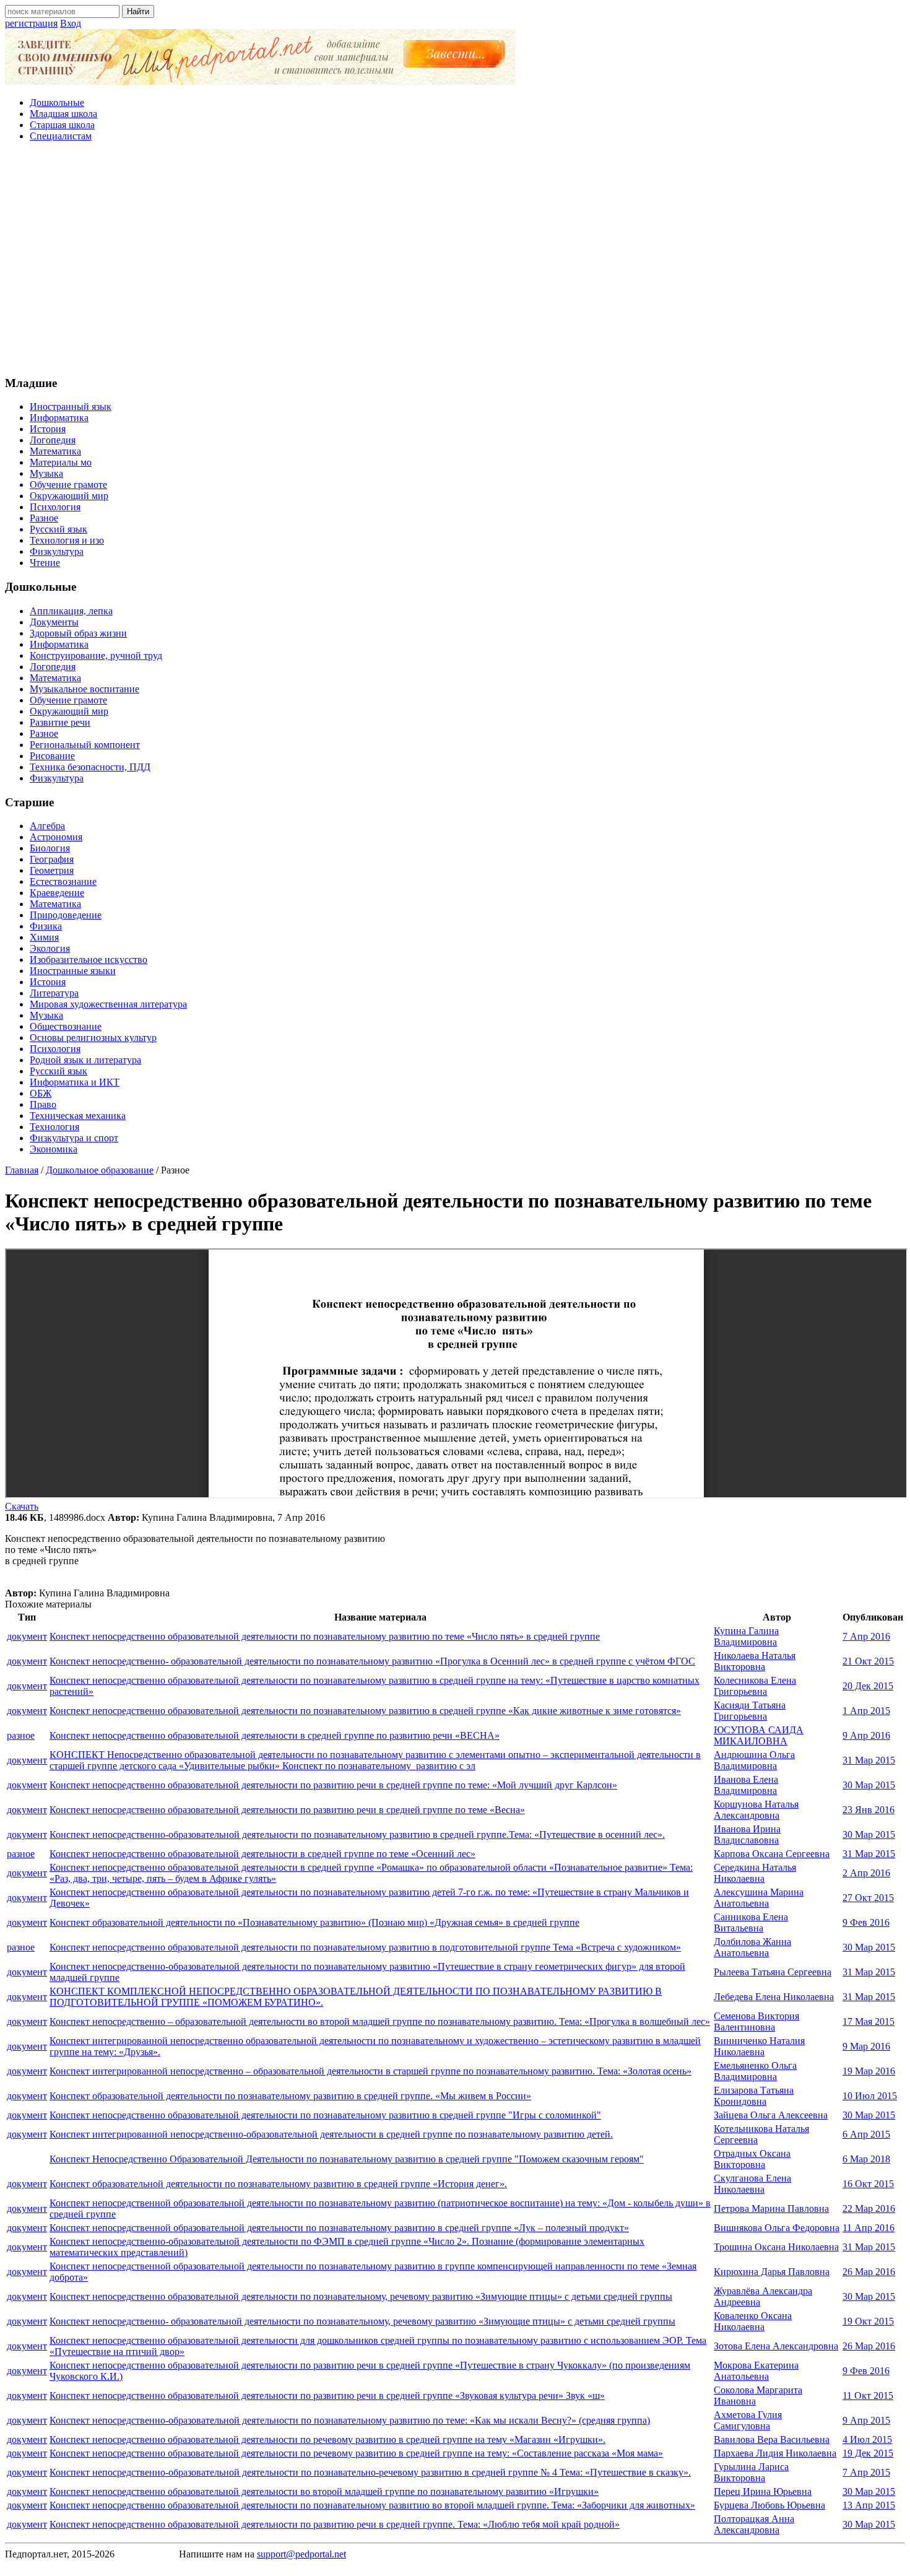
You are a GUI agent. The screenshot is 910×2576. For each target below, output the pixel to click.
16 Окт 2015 (868, 2184)
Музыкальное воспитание (84, 689)
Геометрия (52, 870)
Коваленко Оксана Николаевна (753, 2321)
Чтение (45, 563)
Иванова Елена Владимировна (746, 1785)
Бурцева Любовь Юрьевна (769, 2505)
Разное (44, 518)
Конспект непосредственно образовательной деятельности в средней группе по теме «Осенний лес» (262, 1854)
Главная (22, 1170)
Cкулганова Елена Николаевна (752, 2184)
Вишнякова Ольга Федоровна (777, 2228)
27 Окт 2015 (868, 1898)
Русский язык (58, 529)
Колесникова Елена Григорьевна (755, 1686)
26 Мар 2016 (869, 2272)
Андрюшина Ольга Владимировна (754, 1760)
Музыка (46, 473)
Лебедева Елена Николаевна (774, 1997)
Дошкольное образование (100, 1170)
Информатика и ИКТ (75, 1082)
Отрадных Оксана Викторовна (752, 2159)
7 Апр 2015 (866, 2472)
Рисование (52, 756)
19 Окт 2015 (868, 2321)
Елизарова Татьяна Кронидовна (754, 2096)
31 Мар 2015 (869, 1760)
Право (43, 1104)
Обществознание (66, 1026)
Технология (54, 1127)
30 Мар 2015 (869, 1785)
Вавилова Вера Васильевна (772, 2439)
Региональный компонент (85, 745)
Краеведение (57, 893)
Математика (55, 451)
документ (27, 1636)
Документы (54, 622)
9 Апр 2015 (866, 2420)
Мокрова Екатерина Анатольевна (756, 2371)
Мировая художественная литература (108, 1004)
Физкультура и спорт (74, 1138)
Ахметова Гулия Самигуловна (748, 2420)
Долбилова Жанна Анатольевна (752, 1947)
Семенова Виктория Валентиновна (756, 2021)
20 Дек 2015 (868, 1686)
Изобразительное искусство (89, 959)
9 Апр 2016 (866, 1735)
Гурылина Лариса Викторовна (751, 2472)
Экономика (54, 1149)
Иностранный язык (71, 407)
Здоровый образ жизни (78, 633)
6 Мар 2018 (866, 2159)
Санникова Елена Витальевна (751, 1922)
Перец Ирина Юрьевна (763, 2491)
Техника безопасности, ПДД (90, 767)
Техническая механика (78, 1116)
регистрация (31, 23)
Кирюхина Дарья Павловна (772, 2272)
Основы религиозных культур (93, 1038)
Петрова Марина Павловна (771, 2208)
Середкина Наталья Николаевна (755, 1873)
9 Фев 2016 (866, 1922)
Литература (54, 993)
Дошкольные (57, 102)
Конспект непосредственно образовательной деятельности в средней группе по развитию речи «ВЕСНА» (275, 1735)
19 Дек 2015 (868, 2453)
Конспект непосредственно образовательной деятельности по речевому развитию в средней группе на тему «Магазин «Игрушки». (327, 2439)
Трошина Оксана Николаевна (776, 2247)
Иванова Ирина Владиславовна (747, 1834)
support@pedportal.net (301, 2554)
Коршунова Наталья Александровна (756, 1810)
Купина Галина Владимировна (746, 1636)
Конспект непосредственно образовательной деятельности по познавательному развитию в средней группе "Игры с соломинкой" (325, 2115)
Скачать (22, 1506)
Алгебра (47, 826)
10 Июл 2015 (870, 2096)
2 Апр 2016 (866, 1873)
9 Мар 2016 (866, 2046)
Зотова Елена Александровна (776, 2346)
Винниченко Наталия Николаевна (759, 2046)
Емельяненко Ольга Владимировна (755, 2071)
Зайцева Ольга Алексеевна (771, 2115)
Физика (46, 926)
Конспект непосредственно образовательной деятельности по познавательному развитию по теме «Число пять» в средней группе (325, 1636)
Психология (55, 507)
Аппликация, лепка (71, 611)
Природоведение (66, 915)
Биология (50, 848)
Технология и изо (67, 540)
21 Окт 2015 (868, 1661)
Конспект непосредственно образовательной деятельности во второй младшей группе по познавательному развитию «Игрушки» (324, 2491)
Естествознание (63, 881)
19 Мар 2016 (869, 2071)
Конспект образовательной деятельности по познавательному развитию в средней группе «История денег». (278, 2184)
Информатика (59, 418)
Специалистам (61, 136)
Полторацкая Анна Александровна (754, 2524)
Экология (50, 948)
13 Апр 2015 (869, 2505)
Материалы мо (61, 462)
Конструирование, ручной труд (96, 655)
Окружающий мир (69, 496)
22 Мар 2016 (869, 2208)
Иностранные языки (73, 971)
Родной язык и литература (85, 1060)
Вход (71, 23)
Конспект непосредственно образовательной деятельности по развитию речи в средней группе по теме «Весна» (287, 1810)
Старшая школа (62, 125)
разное (21, 1735)
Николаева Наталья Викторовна (755, 1661)
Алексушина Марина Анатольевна (759, 1898)
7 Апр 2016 (866, 1636)
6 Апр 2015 (866, 2134)
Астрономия (56, 837)
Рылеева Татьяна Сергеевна (773, 1972)
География (52, 859)
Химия (44, 937)
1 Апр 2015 (866, 1711)
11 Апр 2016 (869, 2228)
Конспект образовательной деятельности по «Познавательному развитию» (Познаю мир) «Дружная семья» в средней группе (314, 1922)
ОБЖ (41, 1093)
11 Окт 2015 (868, 2395)
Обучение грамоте (68, 485)
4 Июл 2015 (867, 2439)
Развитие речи (60, 722)
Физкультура (57, 551)
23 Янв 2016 (869, 1810)
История (48, 429)
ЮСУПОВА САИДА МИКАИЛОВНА (759, 1735)
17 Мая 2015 (869, 2021)
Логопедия (53, 440)
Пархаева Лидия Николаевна (775, 2453)
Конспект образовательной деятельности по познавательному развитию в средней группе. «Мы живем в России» (290, 2096)
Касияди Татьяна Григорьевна (750, 1711)
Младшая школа (63, 114)
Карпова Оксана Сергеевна (772, 1854)
